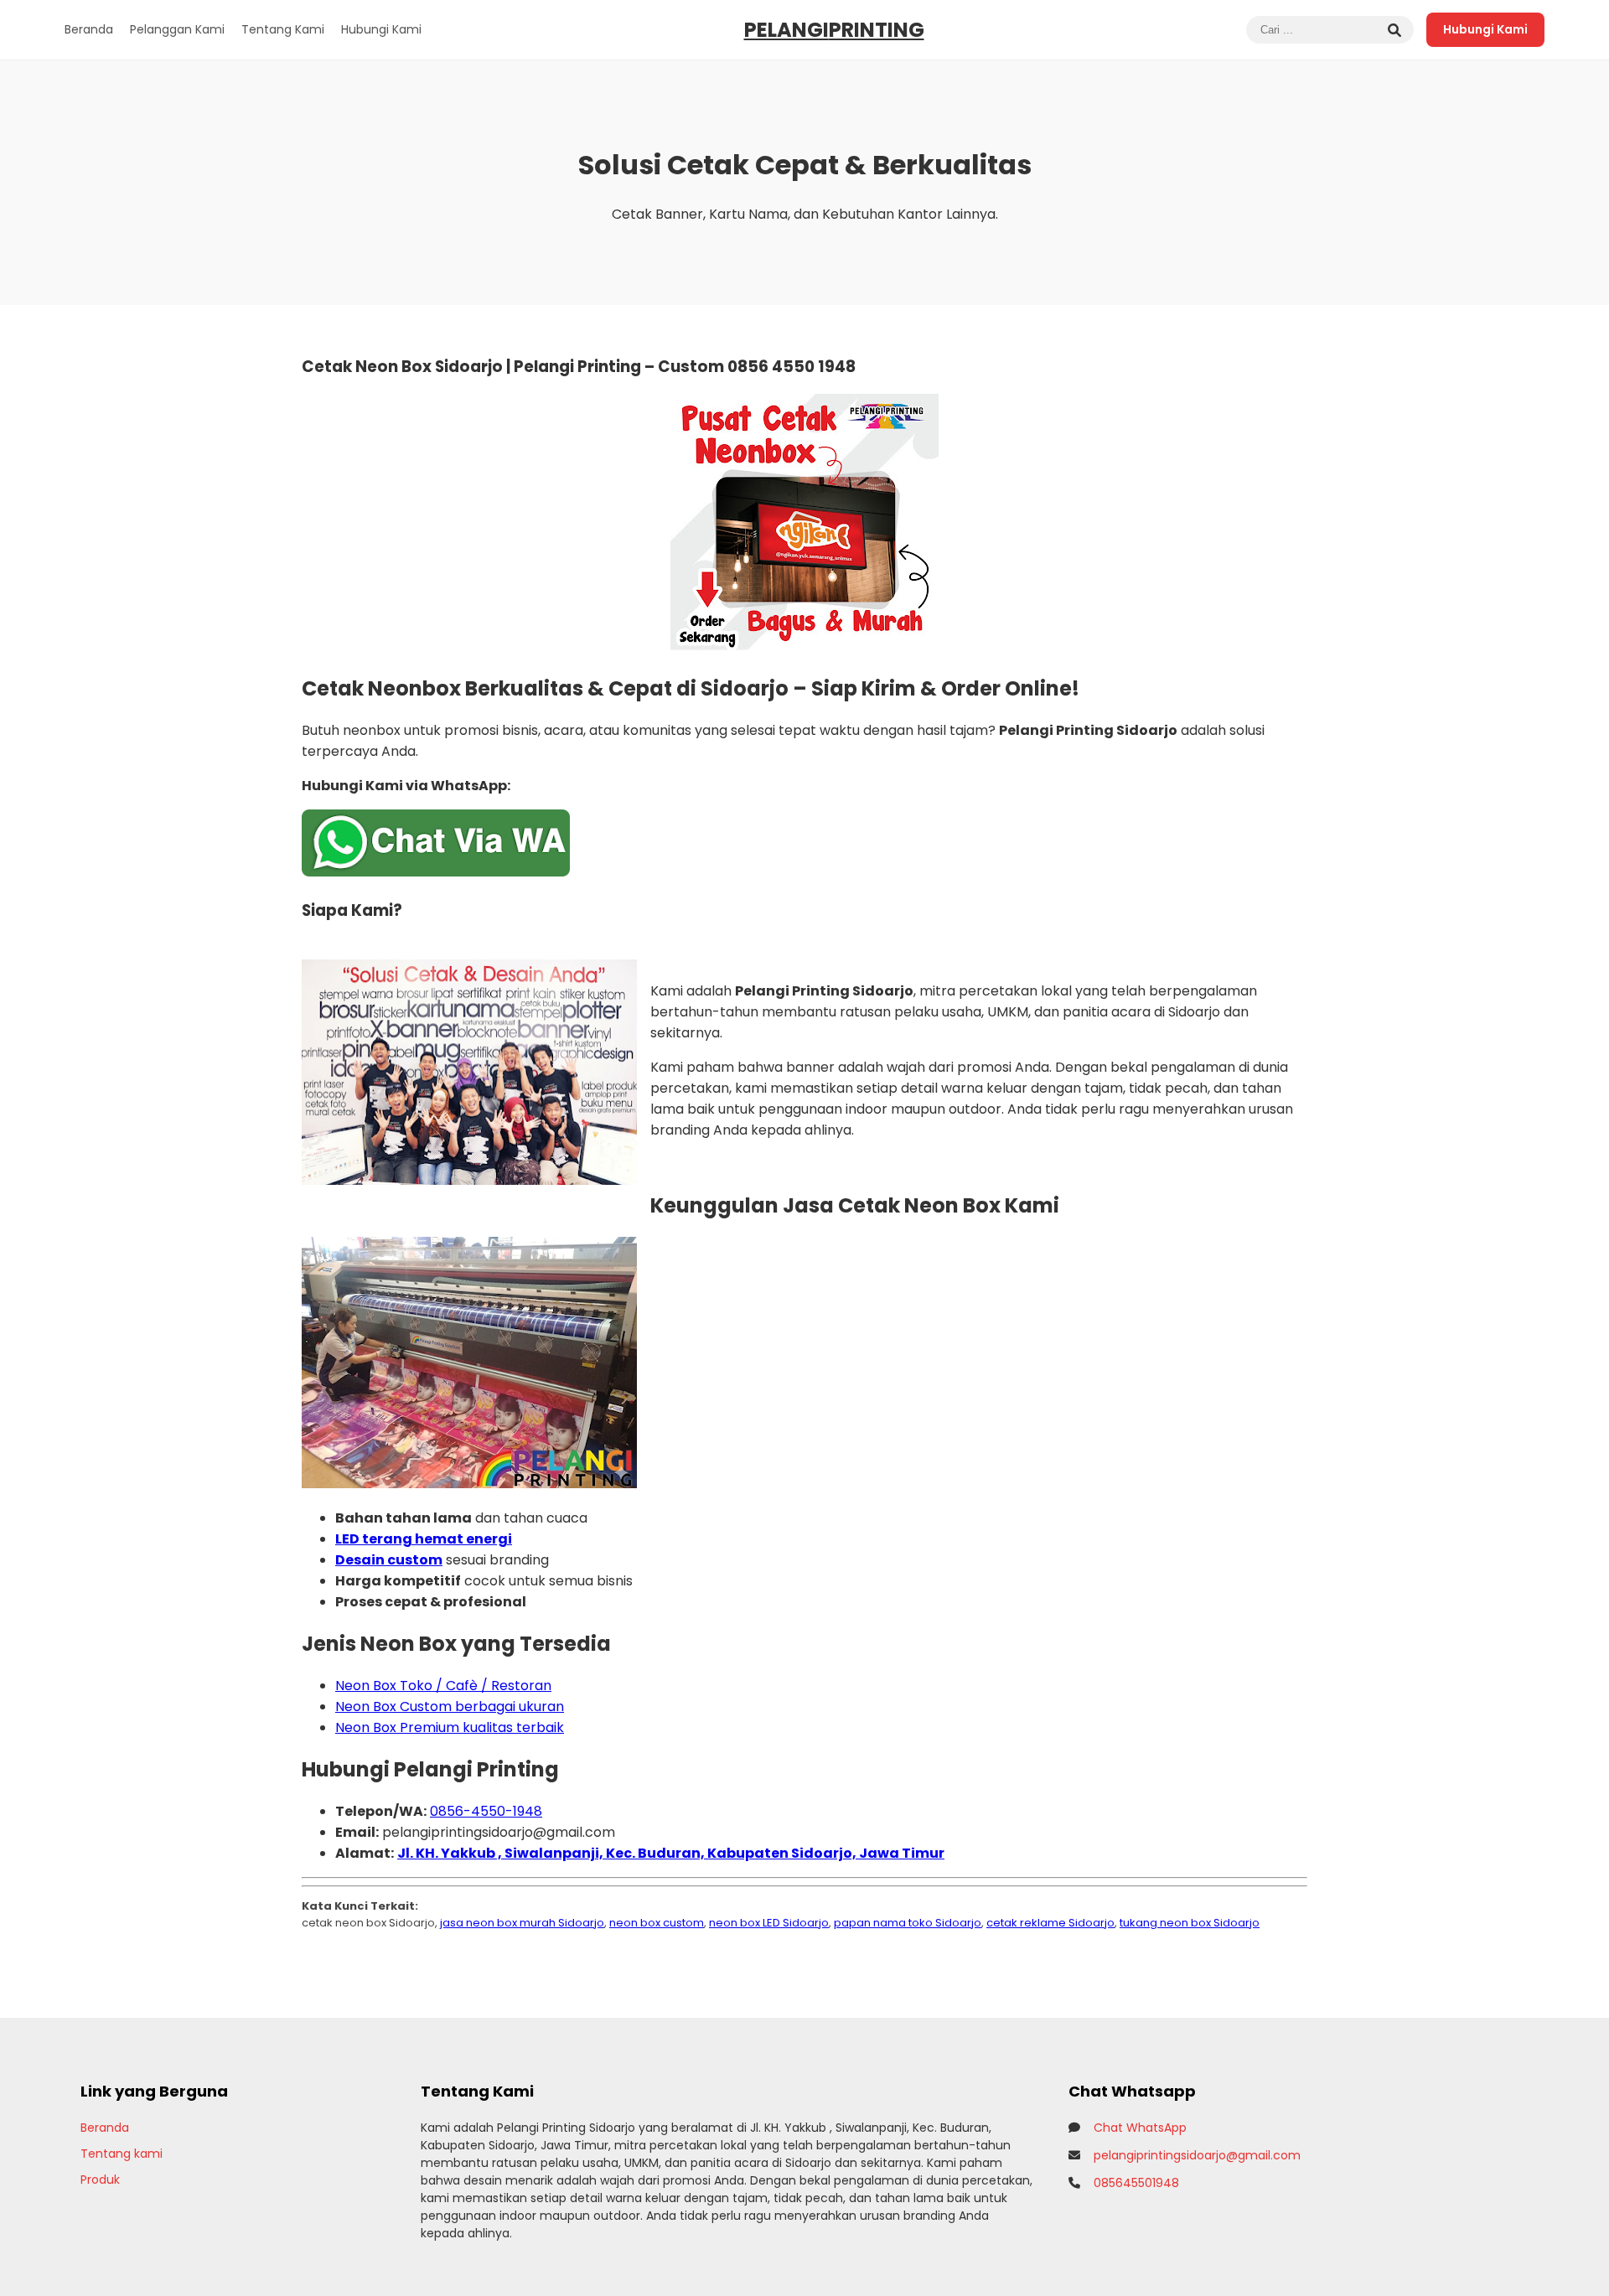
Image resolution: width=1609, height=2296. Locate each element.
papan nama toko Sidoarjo (908, 1923)
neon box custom (657, 1923)
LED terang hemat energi (424, 1539)
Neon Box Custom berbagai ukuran (450, 1706)
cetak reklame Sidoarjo (1050, 1923)
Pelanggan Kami (177, 29)
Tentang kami (122, 2154)
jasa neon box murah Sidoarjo (522, 1923)
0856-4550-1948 (486, 1811)
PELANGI (834, 30)
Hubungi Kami (381, 29)
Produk (100, 2180)
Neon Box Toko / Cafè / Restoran (443, 1686)
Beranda (89, 29)
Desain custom (389, 1560)
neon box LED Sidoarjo (769, 1923)
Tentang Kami (283, 29)
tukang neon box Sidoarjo (1190, 1923)
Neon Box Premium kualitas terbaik (450, 1727)
